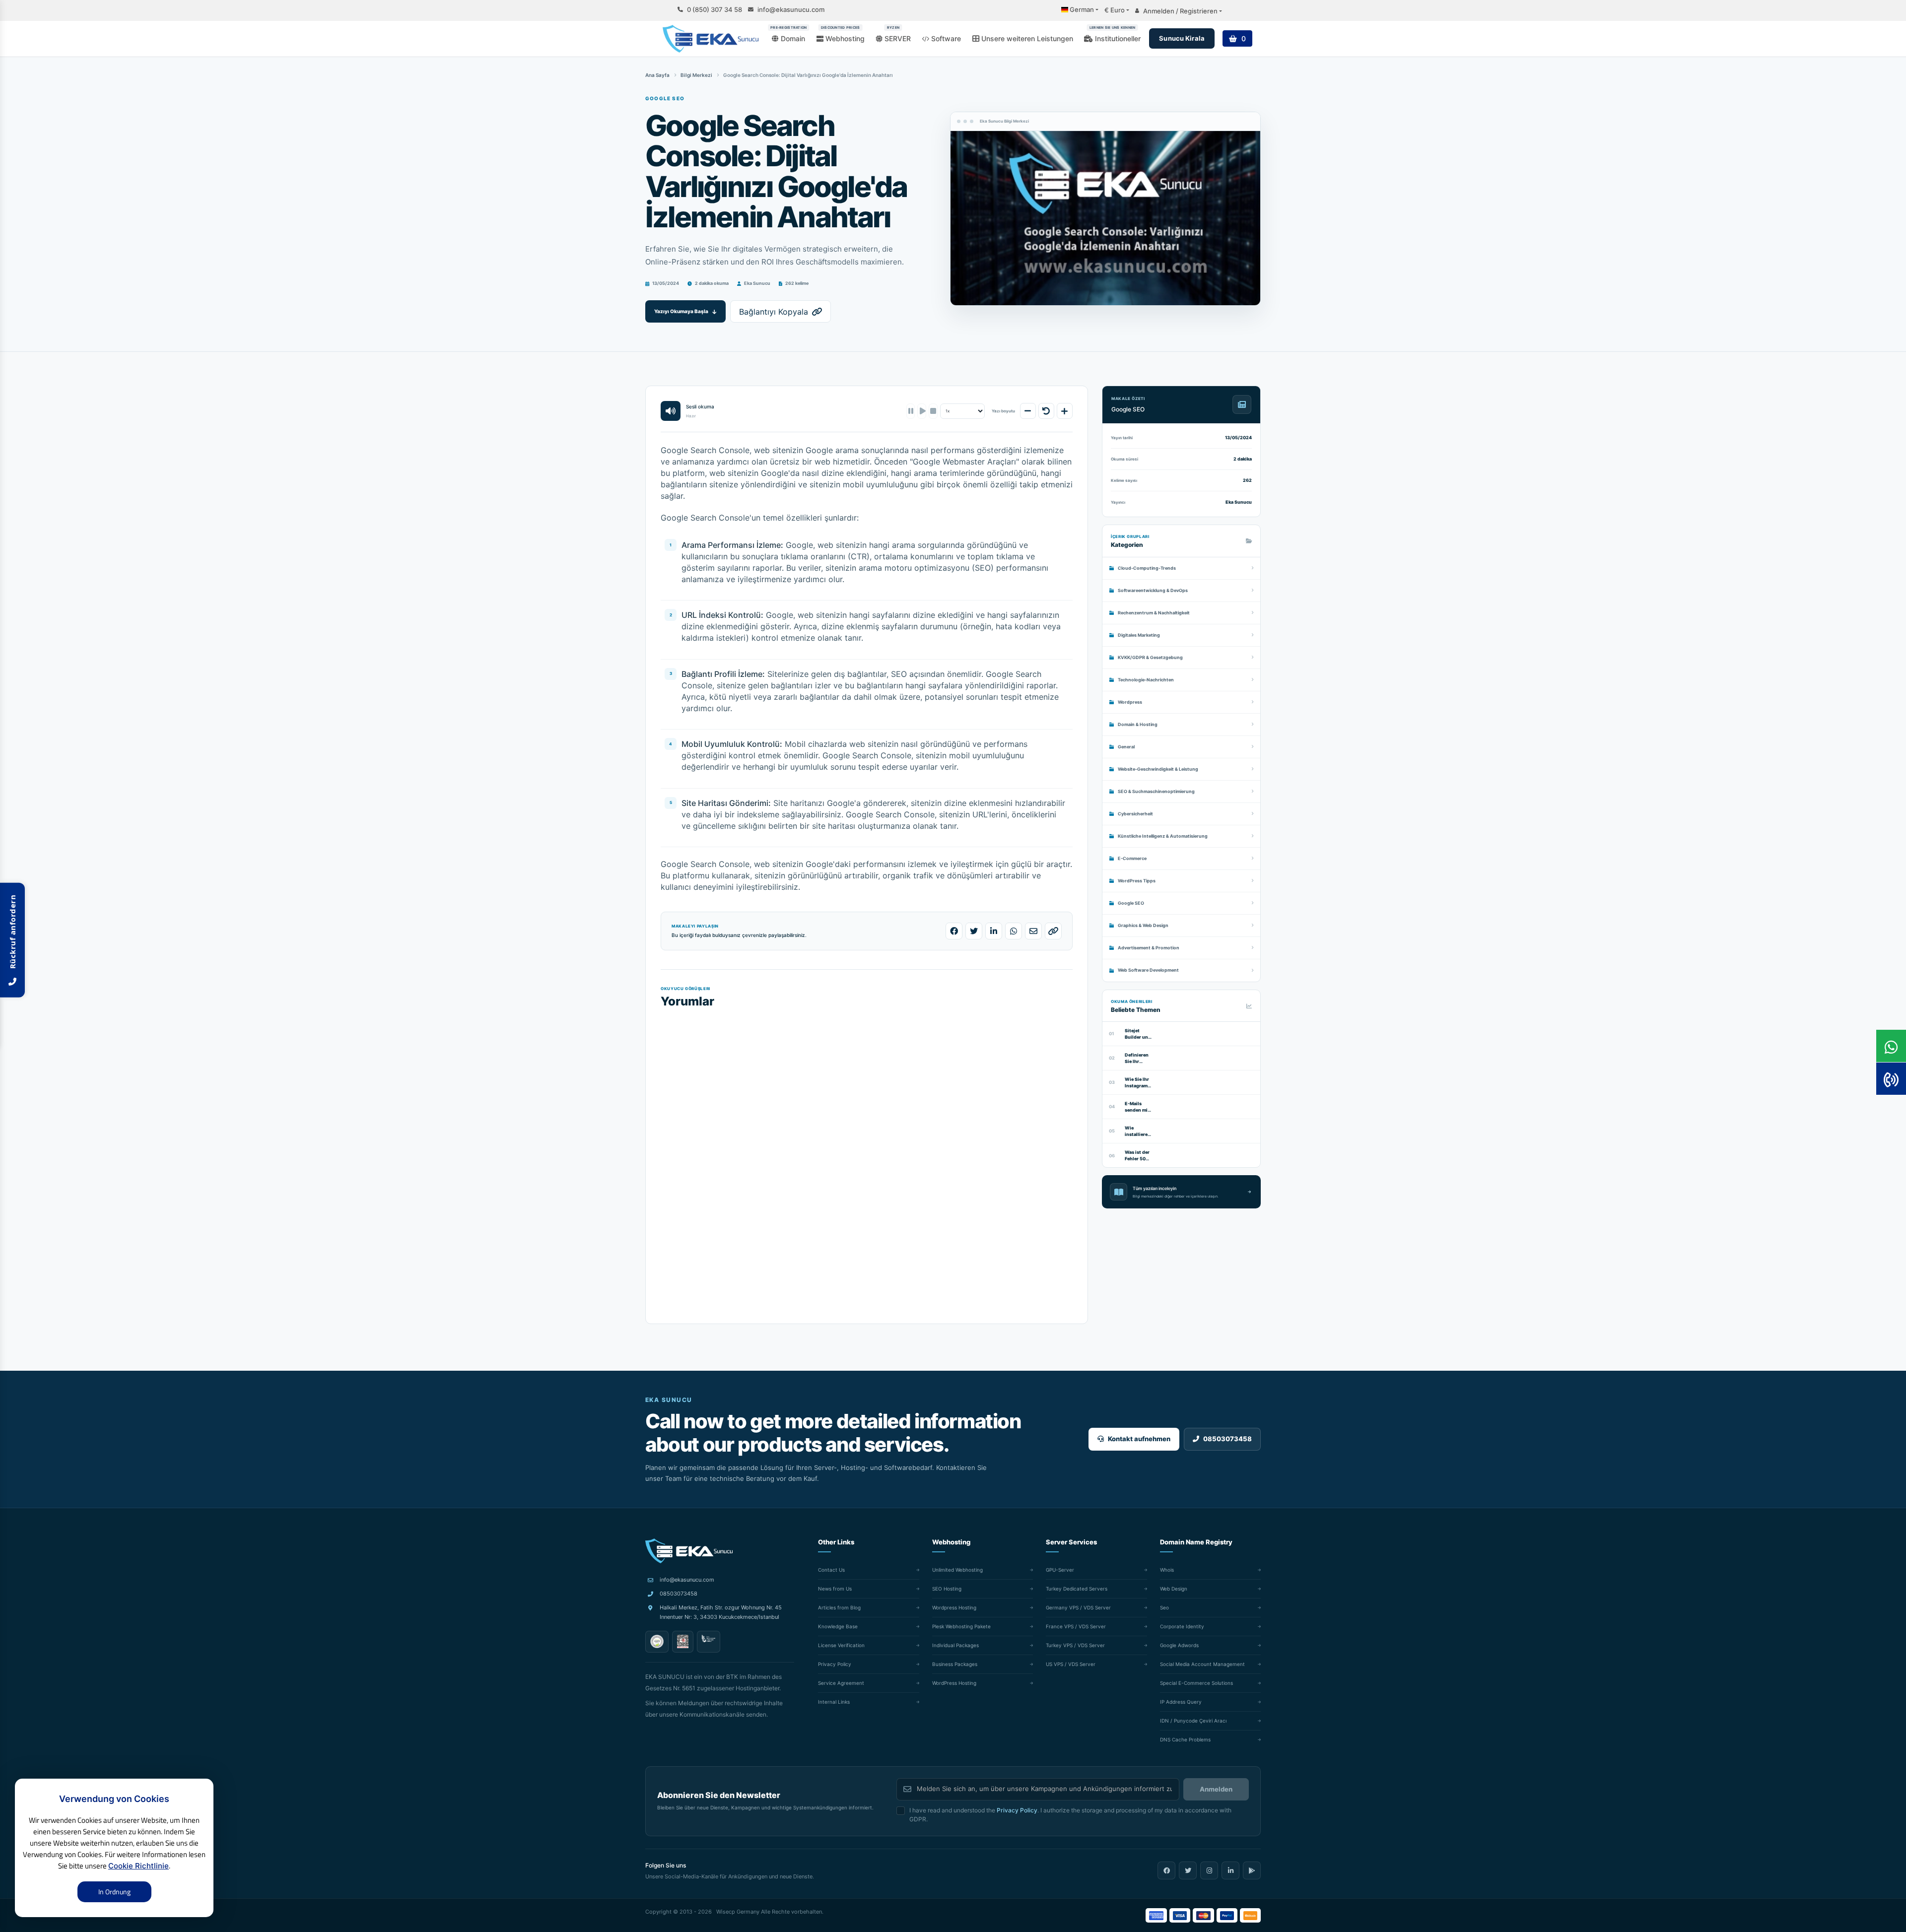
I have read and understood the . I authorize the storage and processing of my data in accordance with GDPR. (1070, 1815)
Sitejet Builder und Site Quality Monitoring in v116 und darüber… (1138, 1034)
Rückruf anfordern (12, 934)
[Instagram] (1209, 1870)
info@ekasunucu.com (791, 10)
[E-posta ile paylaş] (1033, 931)
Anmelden (1216, 1789)
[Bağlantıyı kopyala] (1053, 931)
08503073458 (679, 1594)
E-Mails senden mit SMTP (1137, 1107)
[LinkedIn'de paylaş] (994, 931)
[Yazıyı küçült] (1028, 411)
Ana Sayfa (657, 75)
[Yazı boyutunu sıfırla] (1046, 411)
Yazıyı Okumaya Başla (681, 311)
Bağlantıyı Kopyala (774, 312)
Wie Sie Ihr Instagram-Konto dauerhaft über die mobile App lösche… (1138, 1083)
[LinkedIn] (1230, 1870)
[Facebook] (1166, 1870)
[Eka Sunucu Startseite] (689, 1551)
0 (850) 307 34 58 (715, 10)
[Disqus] (867, 1157)
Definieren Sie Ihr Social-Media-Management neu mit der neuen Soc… (1138, 1058)
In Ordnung (114, 1892)
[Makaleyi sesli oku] (671, 411)
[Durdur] (933, 411)
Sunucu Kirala (1182, 38)
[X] (1188, 1870)
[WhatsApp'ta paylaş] (1014, 931)
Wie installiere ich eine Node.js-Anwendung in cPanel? (1138, 1131)
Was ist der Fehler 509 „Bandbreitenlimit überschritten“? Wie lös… (1138, 1156)
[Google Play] (1252, 1870)
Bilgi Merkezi (696, 75)
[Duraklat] (911, 411)
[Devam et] (922, 411)
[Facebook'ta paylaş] (954, 931)
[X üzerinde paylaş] (974, 931)
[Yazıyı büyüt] (1065, 411)
